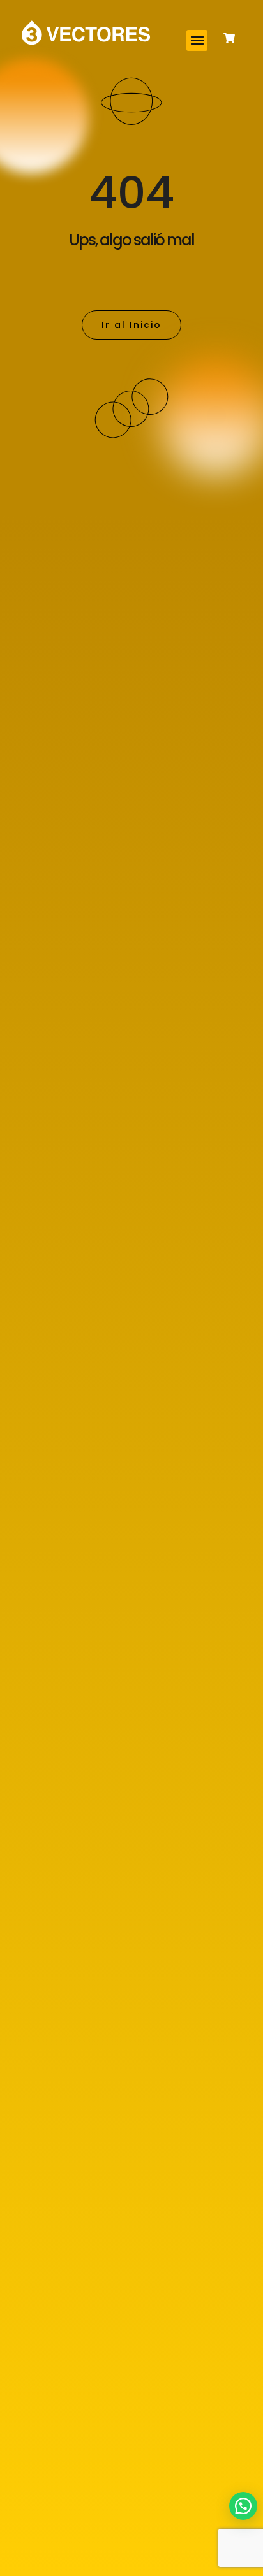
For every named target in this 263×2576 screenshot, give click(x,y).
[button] (197, 40)
